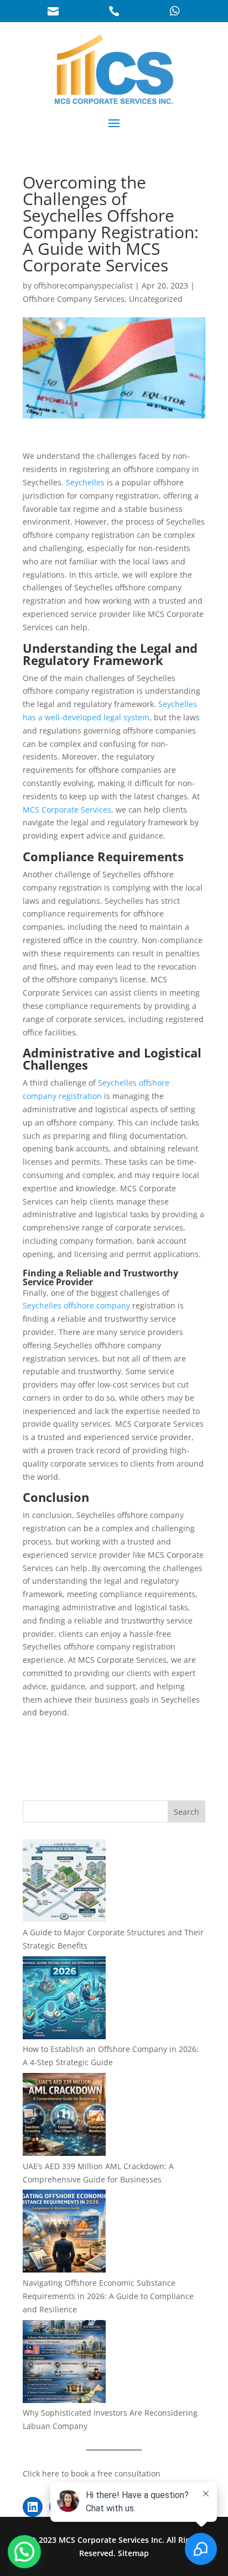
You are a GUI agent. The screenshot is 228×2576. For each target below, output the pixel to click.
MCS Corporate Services (67, 810)
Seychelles (86, 482)
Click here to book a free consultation (92, 2473)
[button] (24, 2552)
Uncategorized (156, 299)
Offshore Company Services (74, 299)
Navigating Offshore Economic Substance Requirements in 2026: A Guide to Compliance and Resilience (108, 2296)
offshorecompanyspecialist (83, 286)
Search (186, 1812)
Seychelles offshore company (76, 1305)
